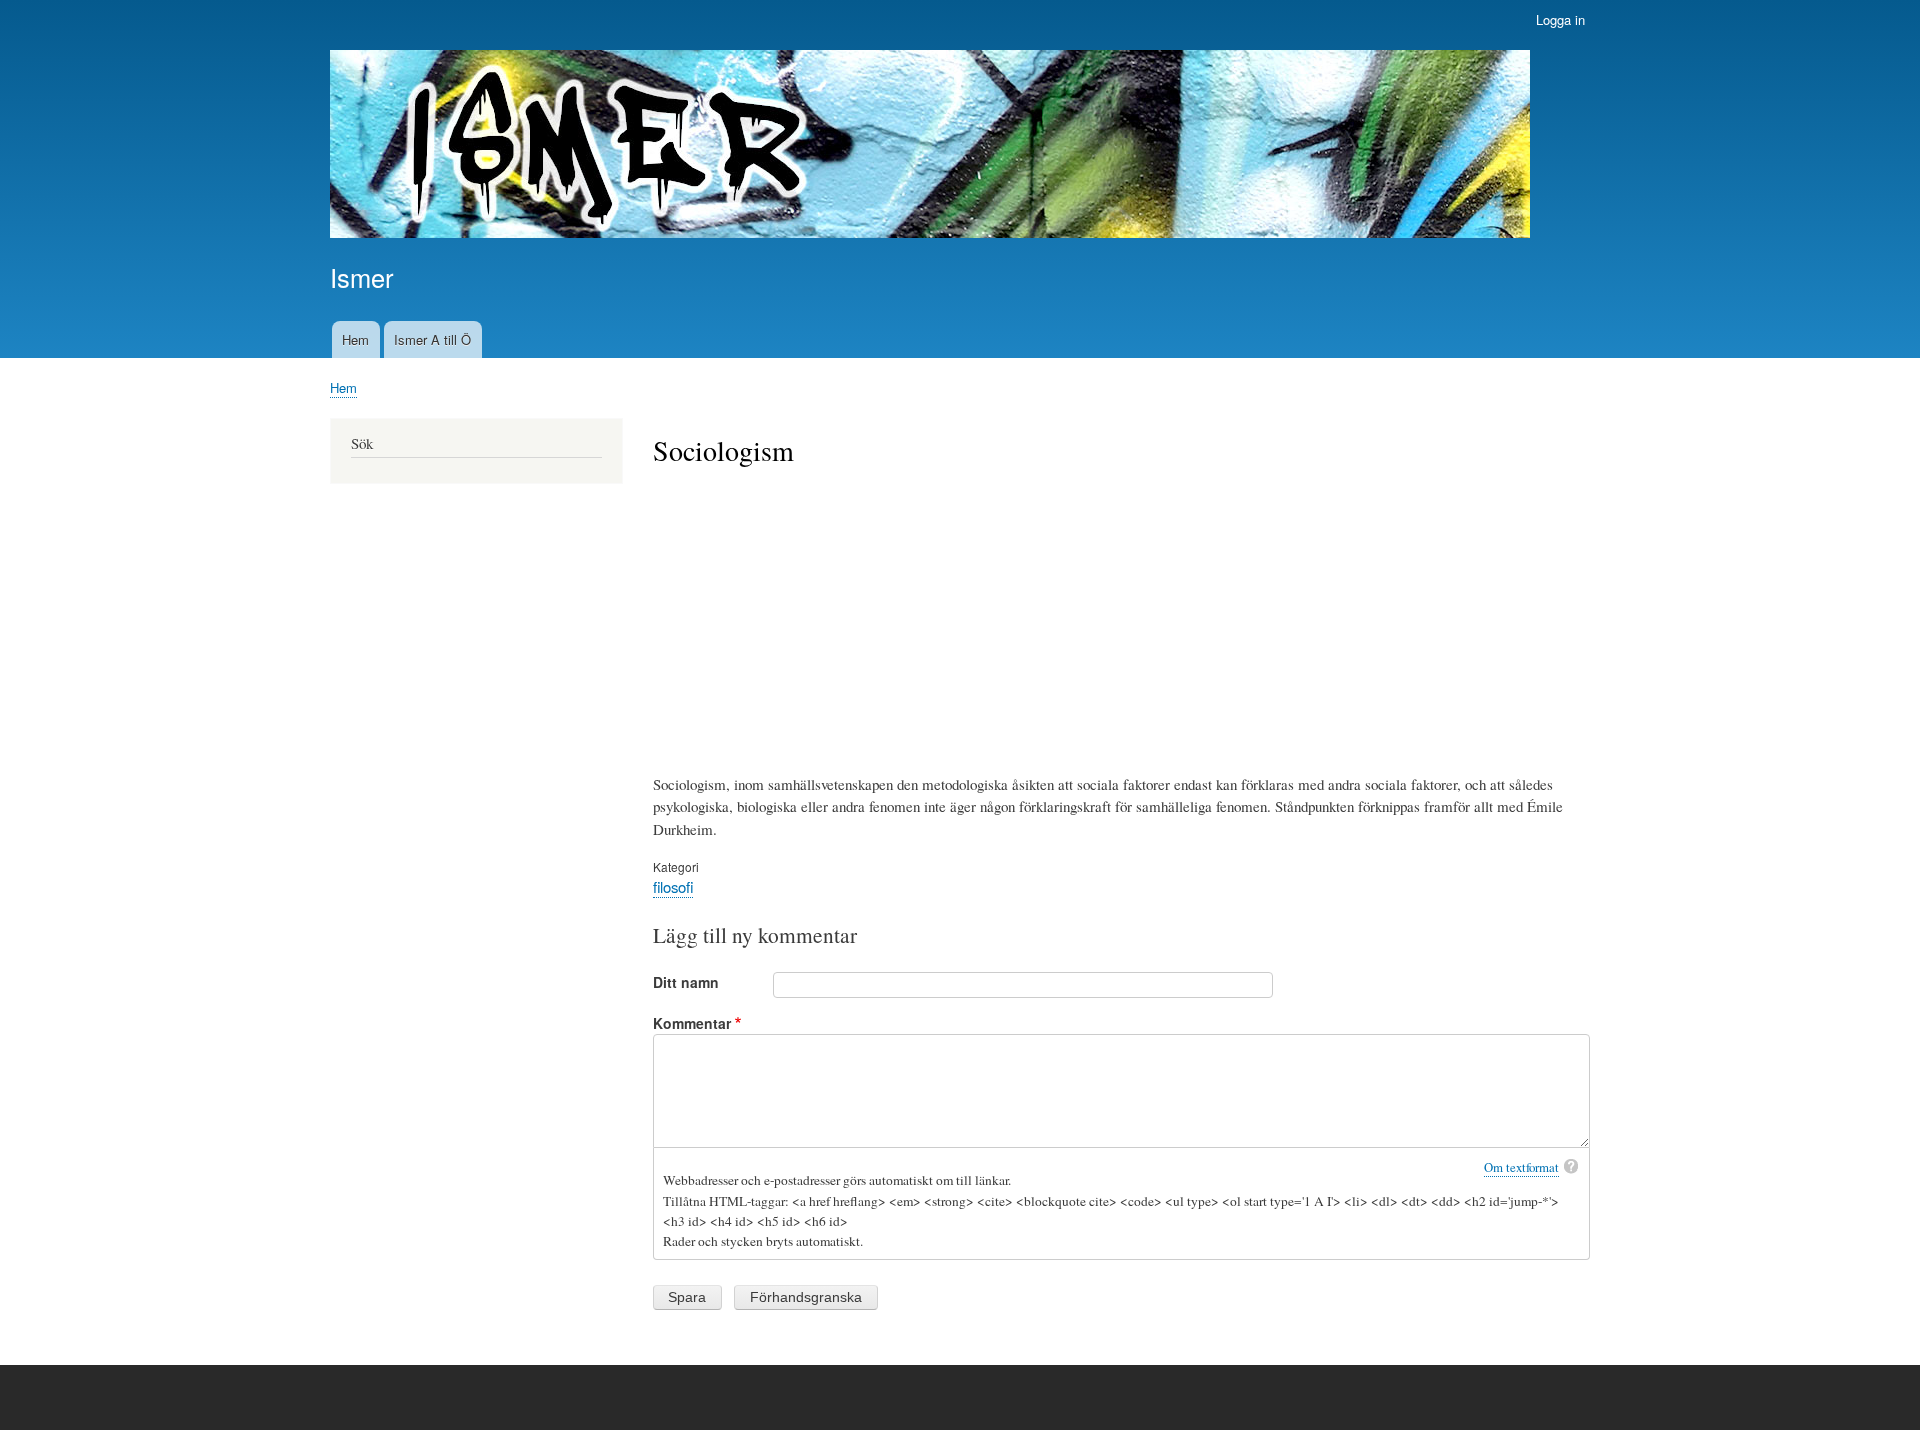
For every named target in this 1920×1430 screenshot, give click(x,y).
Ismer (361, 277)
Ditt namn (686, 982)
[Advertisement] (1122, 618)
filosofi (673, 886)
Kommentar (692, 1023)
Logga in (1560, 19)
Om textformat (1521, 1167)
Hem (355, 339)
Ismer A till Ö (432, 339)
